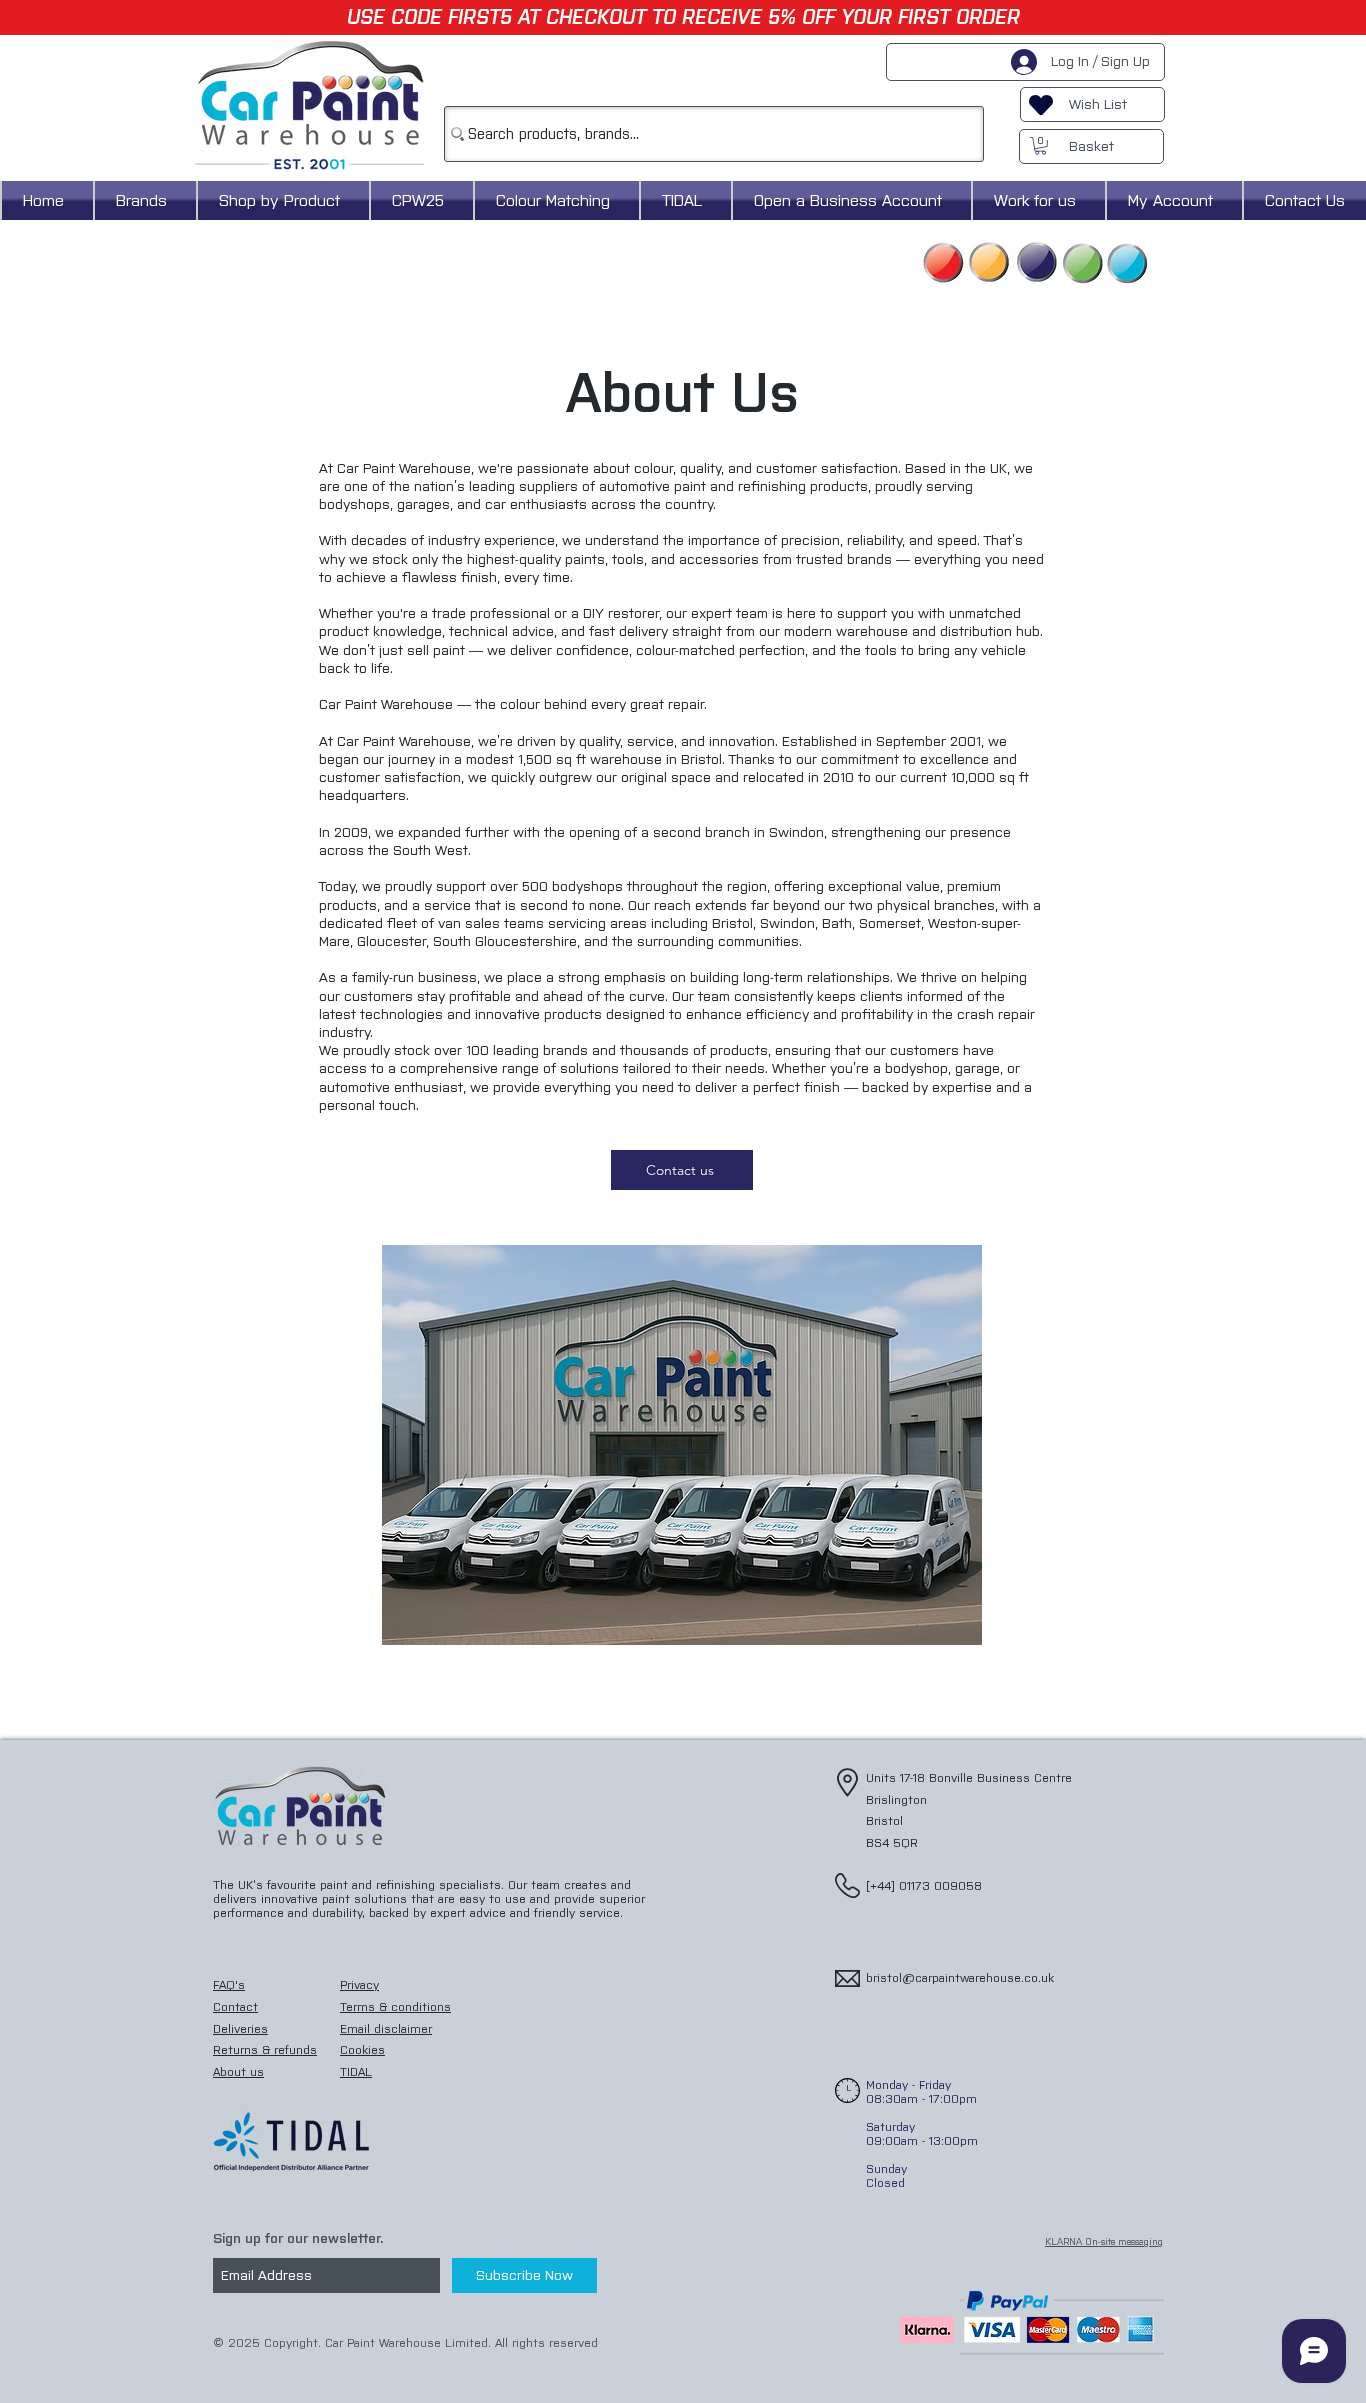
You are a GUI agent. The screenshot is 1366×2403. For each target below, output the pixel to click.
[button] (1040, 146)
